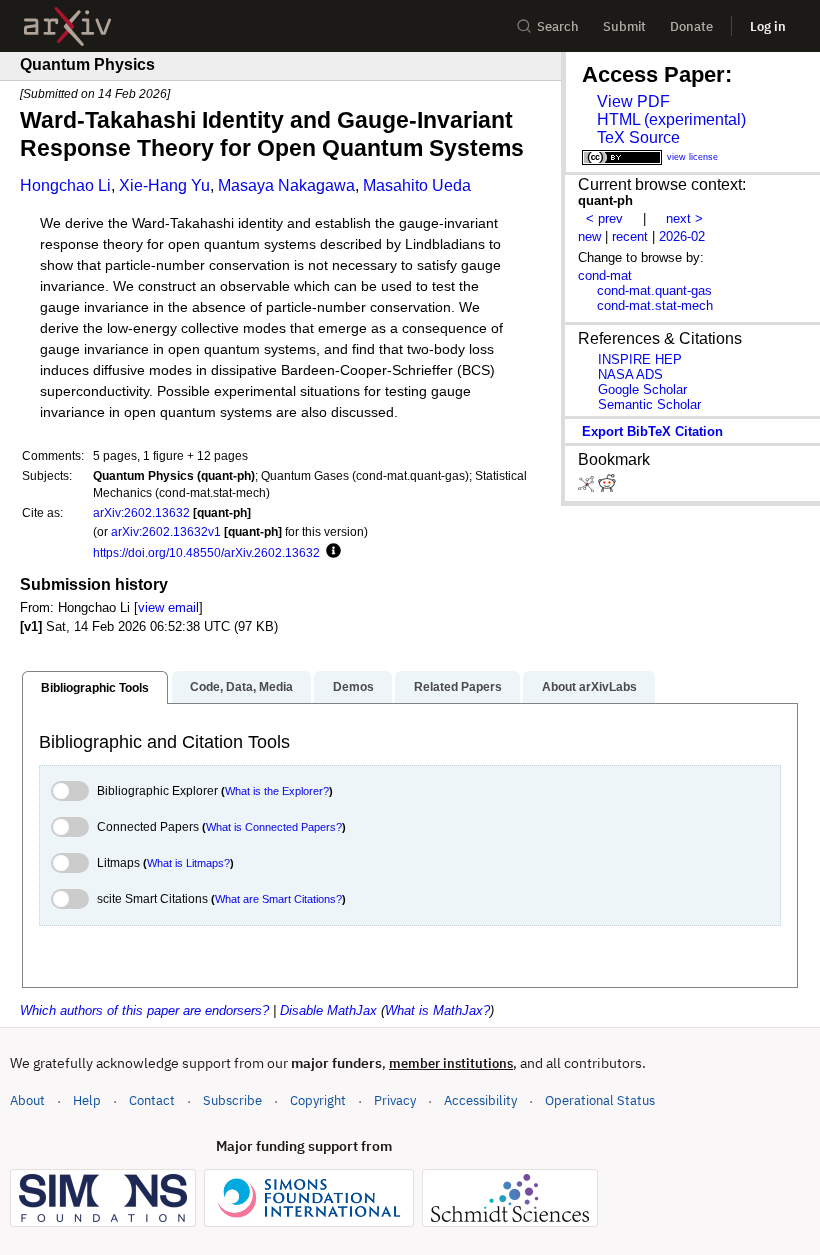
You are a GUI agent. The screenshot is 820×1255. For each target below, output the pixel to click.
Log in (768, 26)
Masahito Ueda (417, 185)
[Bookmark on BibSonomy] (588, 487)
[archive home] (67, 26)
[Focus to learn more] (330, 552)
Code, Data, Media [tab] (241, 687)
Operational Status (600, 1100)
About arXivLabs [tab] (589, 687)
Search (558, 26)
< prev (604, 218)
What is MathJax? (437, 1010)
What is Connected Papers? (274, 827)
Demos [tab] (353, 687)
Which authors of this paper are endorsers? (144, 1010)
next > (684, 218)
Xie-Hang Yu (164, 185)
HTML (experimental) (671, 119)
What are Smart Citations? (278, 899)
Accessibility (480, 1100)
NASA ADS (630, 374)
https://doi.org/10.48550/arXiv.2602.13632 (206, 552)
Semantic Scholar (649, 404)
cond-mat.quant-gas (654, 290)
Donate (691, 26)
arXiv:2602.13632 (141, 512)
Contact (152, 1100)
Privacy (395, 1100)
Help (87, 1100)
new (589, 236)
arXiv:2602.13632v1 (166, 531)
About (27, 1100)
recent (630, 236)
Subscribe (232, 1100)
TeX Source (638, 137)
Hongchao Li (65, 185)
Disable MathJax (328, 1010)
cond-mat (605, 275)
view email (168, 607)
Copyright (318, 1100)
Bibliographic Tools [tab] (95, 688)
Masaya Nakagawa (286, 185)
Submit (624, 26)
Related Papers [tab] (458, 687)
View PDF (633, 101)
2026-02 (682, 236)
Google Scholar (642, 389)
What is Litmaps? (188, 863)
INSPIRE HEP (640, 359)
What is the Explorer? (277, 791)
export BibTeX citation (652, 431)
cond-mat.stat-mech (655, 305)
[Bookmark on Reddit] (607, 487)
